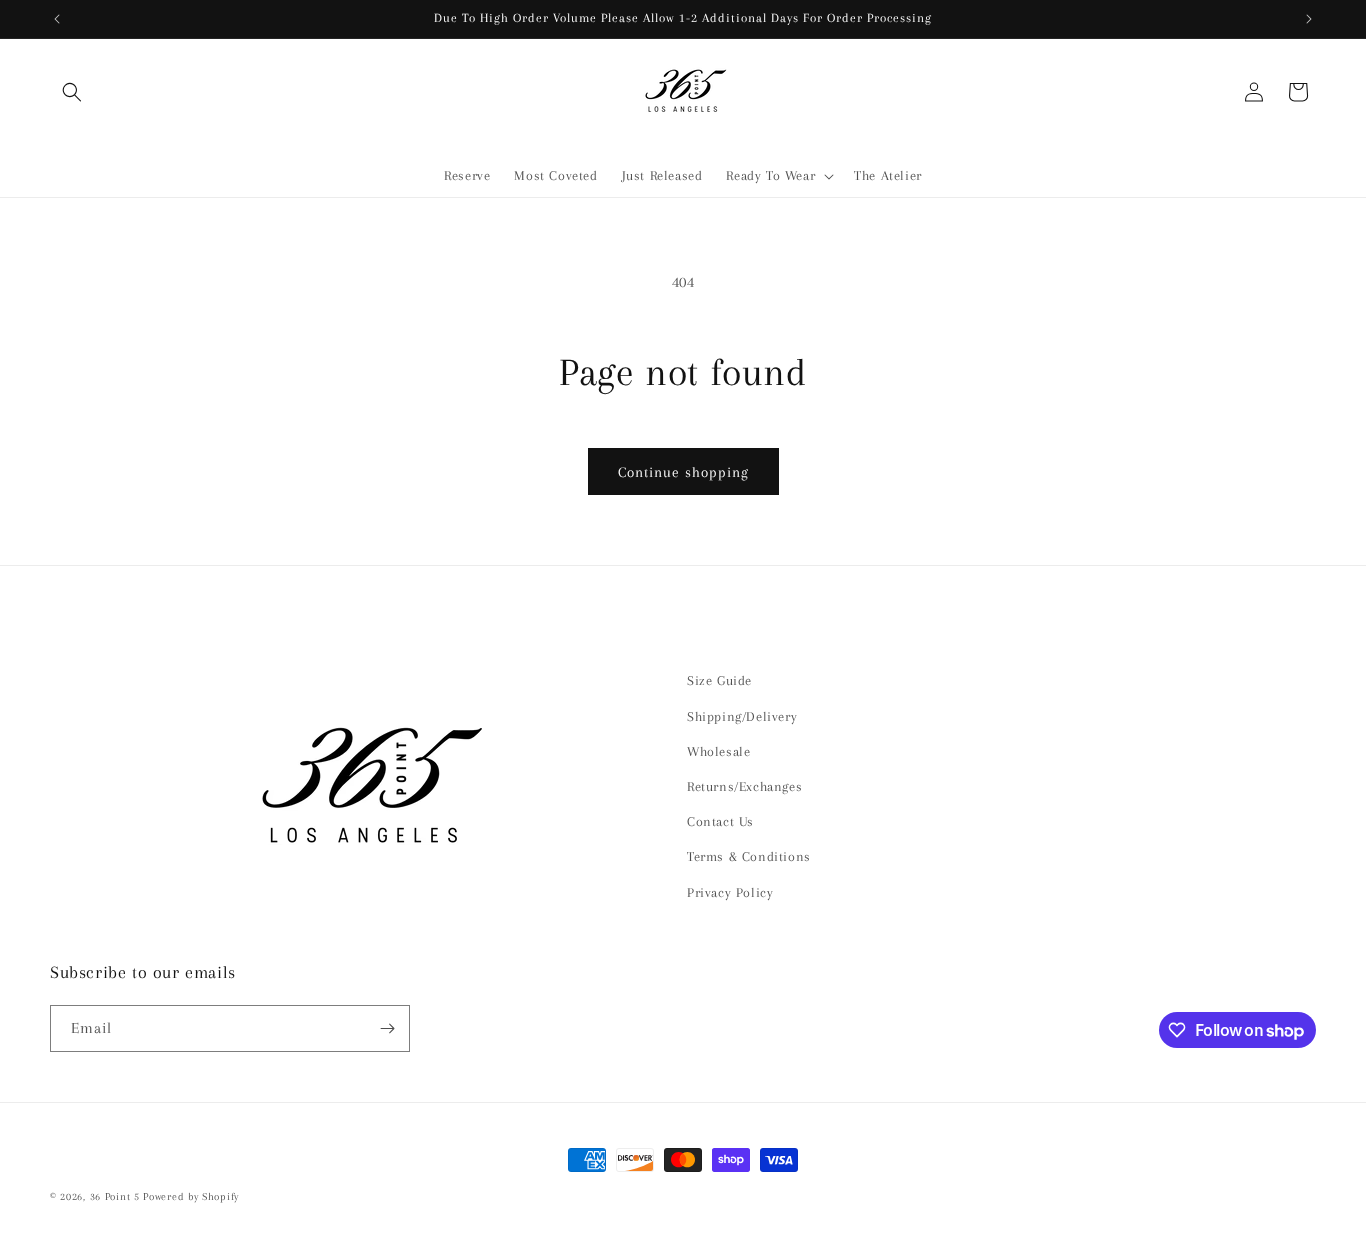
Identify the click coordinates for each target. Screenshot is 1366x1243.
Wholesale (718, 751)
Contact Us (720, 821)
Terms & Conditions (749, 856)
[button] (72, 92)
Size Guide (719, 680)
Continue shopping (683, 472)
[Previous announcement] (57, 19)
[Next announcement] (1309, 19)
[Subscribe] (387, 1028)
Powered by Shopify (191, 1196)
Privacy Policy (730, 892)
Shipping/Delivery (742, 716)
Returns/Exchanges (744, 786)
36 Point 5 (115, 1196)
